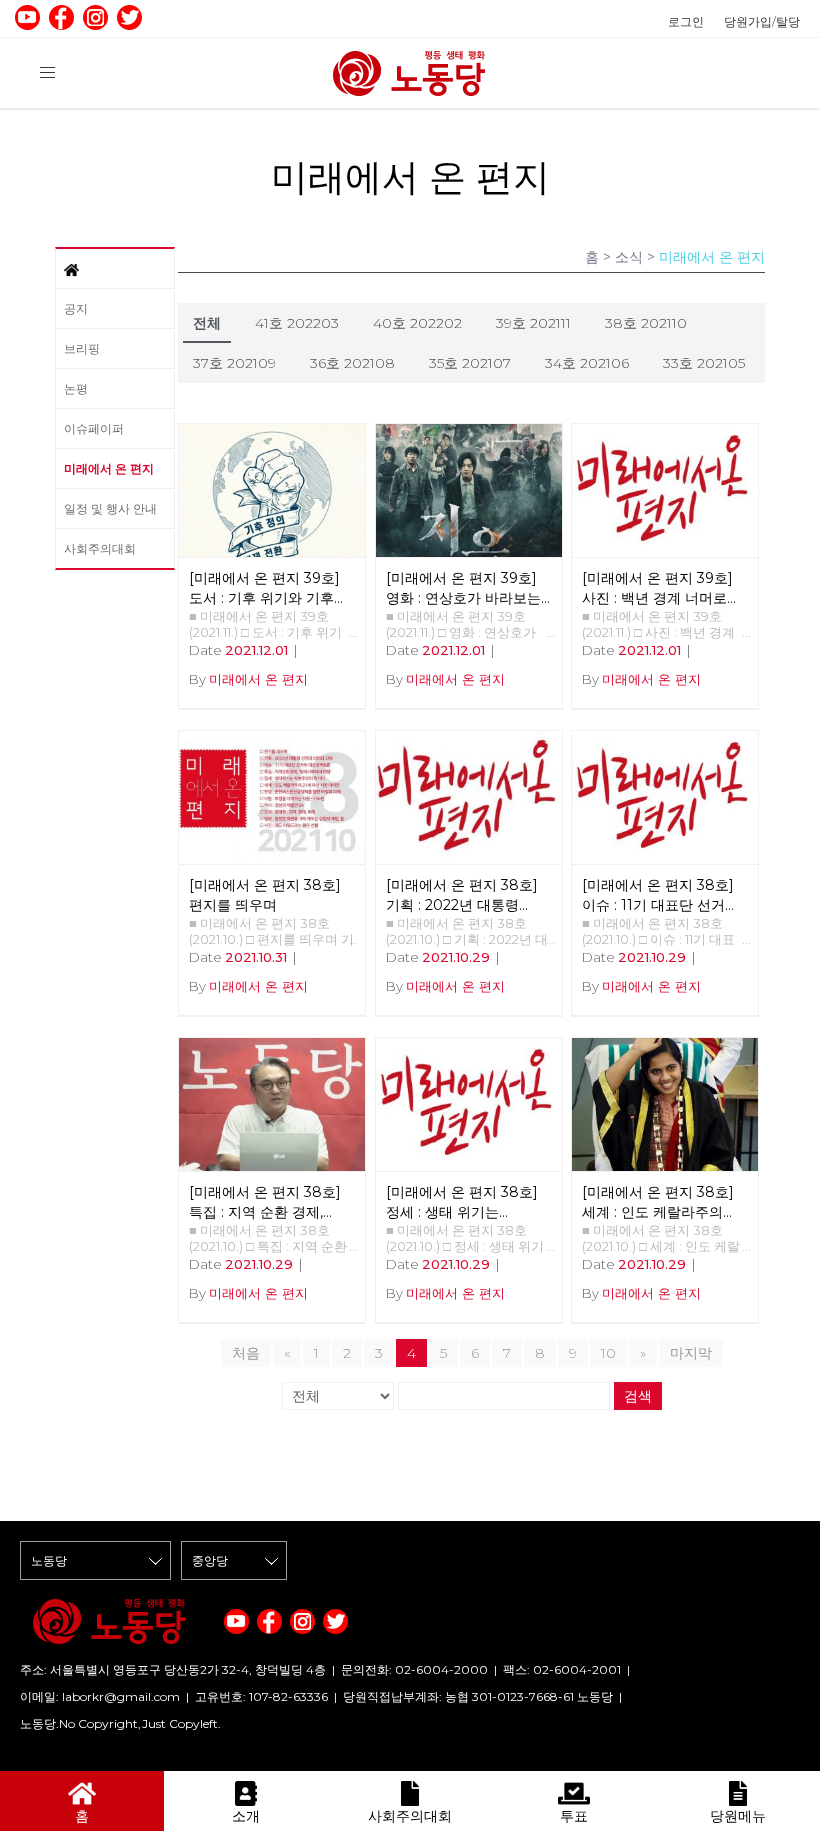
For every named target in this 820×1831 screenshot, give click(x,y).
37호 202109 (234, 363)
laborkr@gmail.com (121, 1696)
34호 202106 (587, 363)
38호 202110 (646, 323)
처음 (246, 1353)
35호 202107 (470, 363)
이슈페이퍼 (94, 428)
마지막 (691, 1353)
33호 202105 (704, 363)
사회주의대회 (100, 548)
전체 (207, 323)
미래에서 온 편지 (109, 468)
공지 (76, 308)
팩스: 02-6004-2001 (562, 1669)
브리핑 (82, 348)
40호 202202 (417, 323)
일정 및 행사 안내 (110, 508)
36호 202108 (352, 363)
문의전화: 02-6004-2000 (414, 1669)
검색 (638, 1396)
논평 (76, 388)
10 (608, 1353)
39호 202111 (533, 323)
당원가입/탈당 (762, 21)
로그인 (686, 21)
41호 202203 (297, 323)
